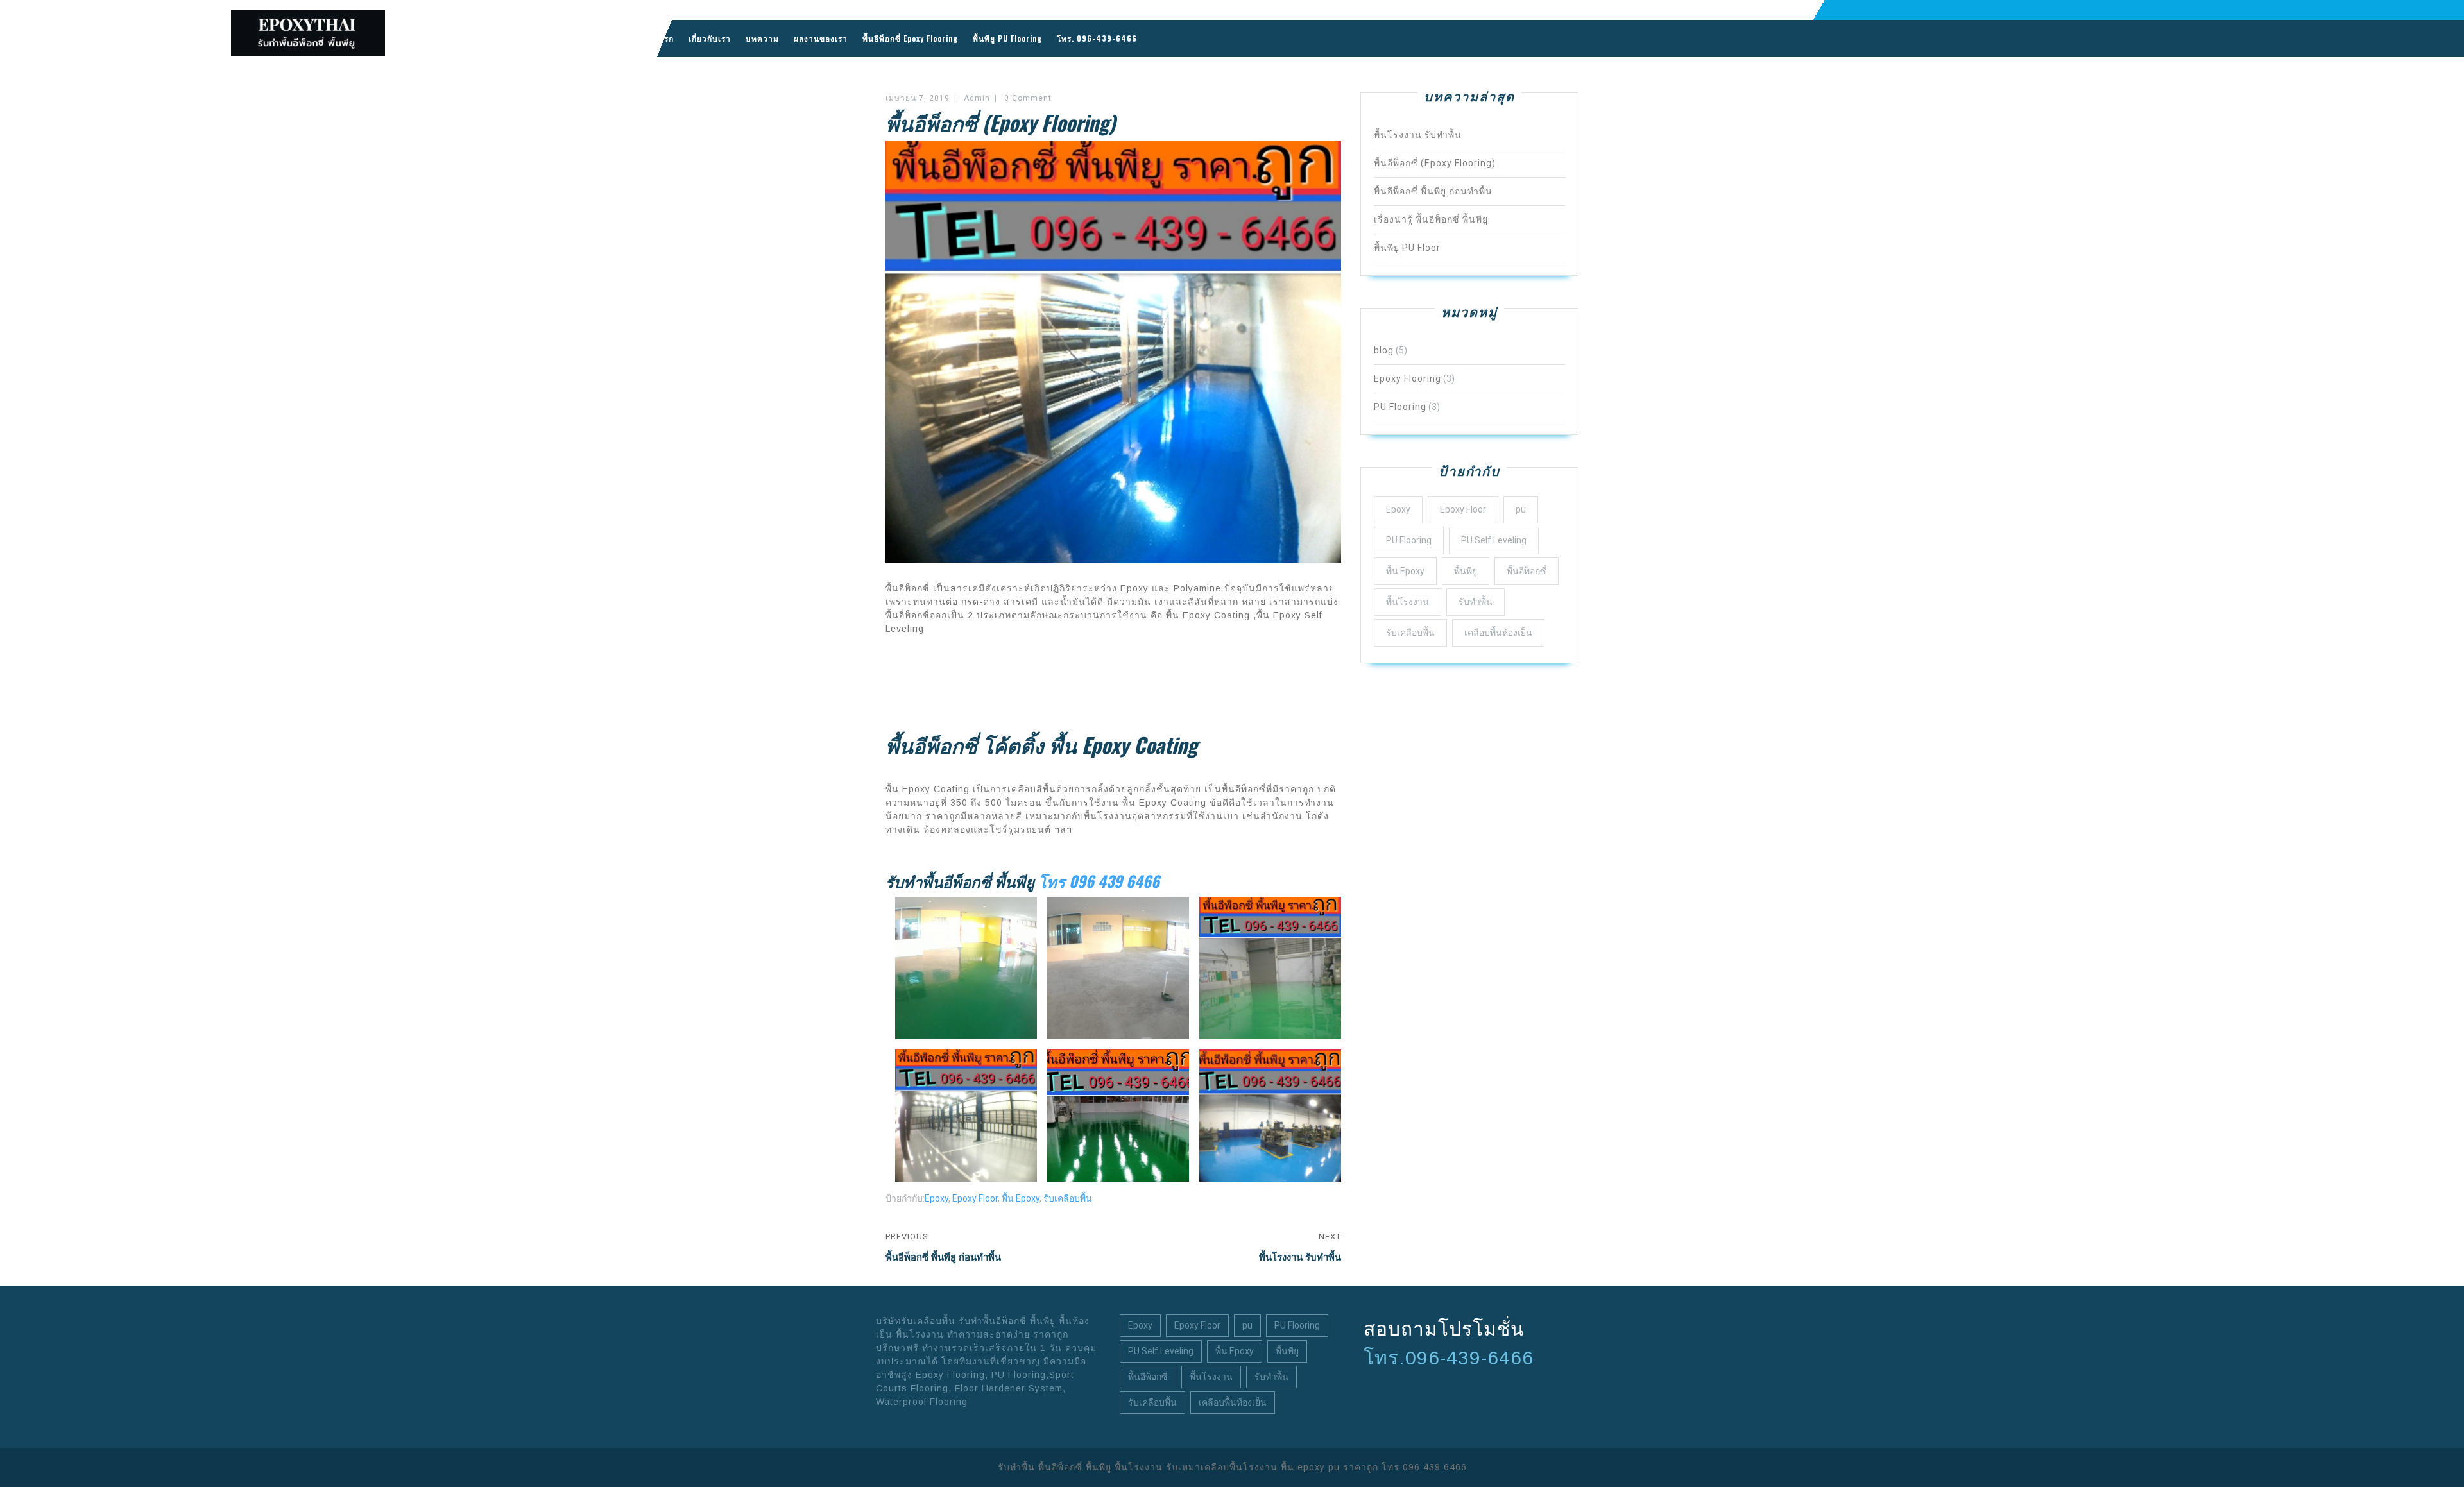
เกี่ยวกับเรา (710, 38)
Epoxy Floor (975, 1198)
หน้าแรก (658, 38)
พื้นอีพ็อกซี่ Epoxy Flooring (910, 38)
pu (1521, 509)
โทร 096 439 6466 (1099, 881)
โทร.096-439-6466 (1449, 1358)
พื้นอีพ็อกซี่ (1527, 571)
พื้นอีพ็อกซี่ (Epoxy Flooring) (1435, 163)
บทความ (762, 38)
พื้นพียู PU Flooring (1007, 38)
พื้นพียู (1466, 571)
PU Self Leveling (1494, 540)
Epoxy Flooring (1407, 378)
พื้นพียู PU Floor (1407, 248)
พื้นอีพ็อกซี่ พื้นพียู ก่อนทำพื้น (1433, 191)
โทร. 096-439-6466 (1097, 38)
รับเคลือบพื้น (1068, 1198)
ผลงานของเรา (821, 38)
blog (1384, 350)
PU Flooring (1400, 407)
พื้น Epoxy (1021, 1198)
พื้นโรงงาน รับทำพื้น (1418, 135)
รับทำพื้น (1476, 602)
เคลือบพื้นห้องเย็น (1498, 633)
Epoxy (937, 1198)
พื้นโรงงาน (1407, 602)
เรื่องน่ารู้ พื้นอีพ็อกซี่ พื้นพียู (1431, 219)
